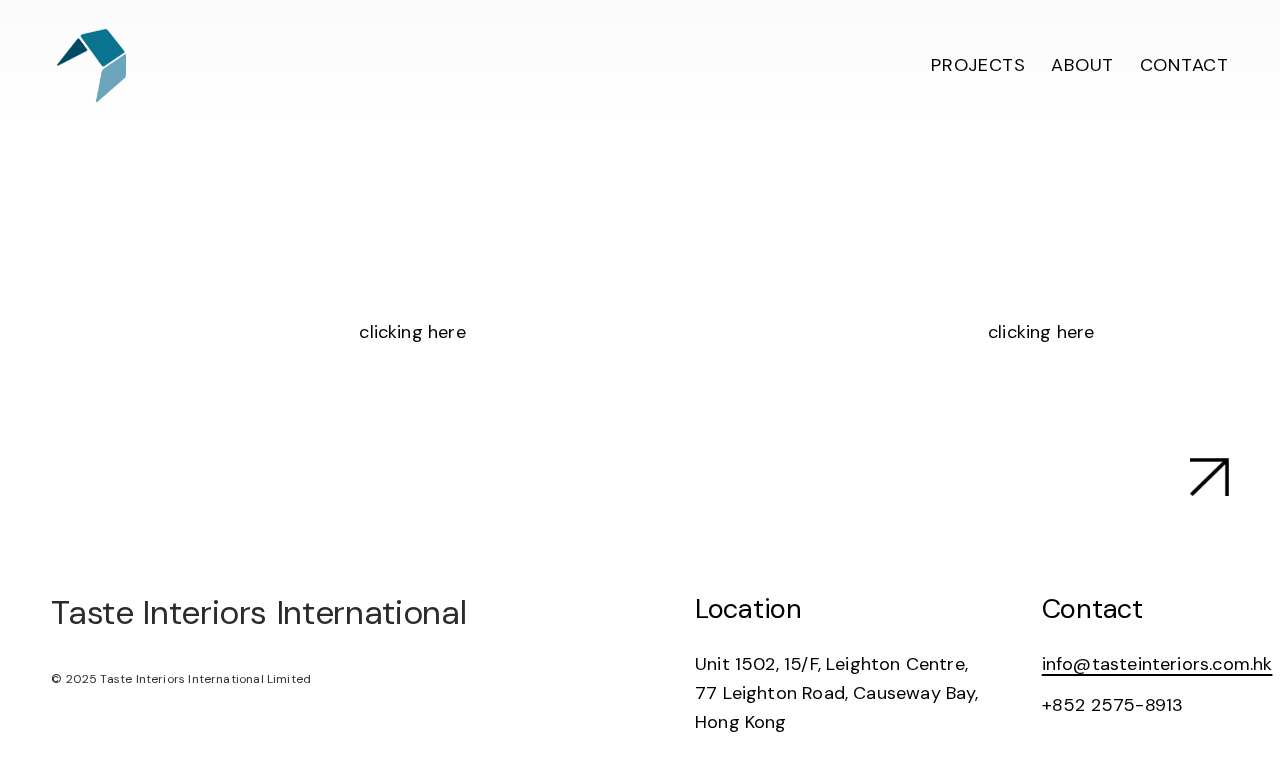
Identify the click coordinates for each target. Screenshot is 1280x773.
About (1082, 65)
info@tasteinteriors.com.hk (1157, 664)
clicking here (412, 332)
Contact (1184, 65)
